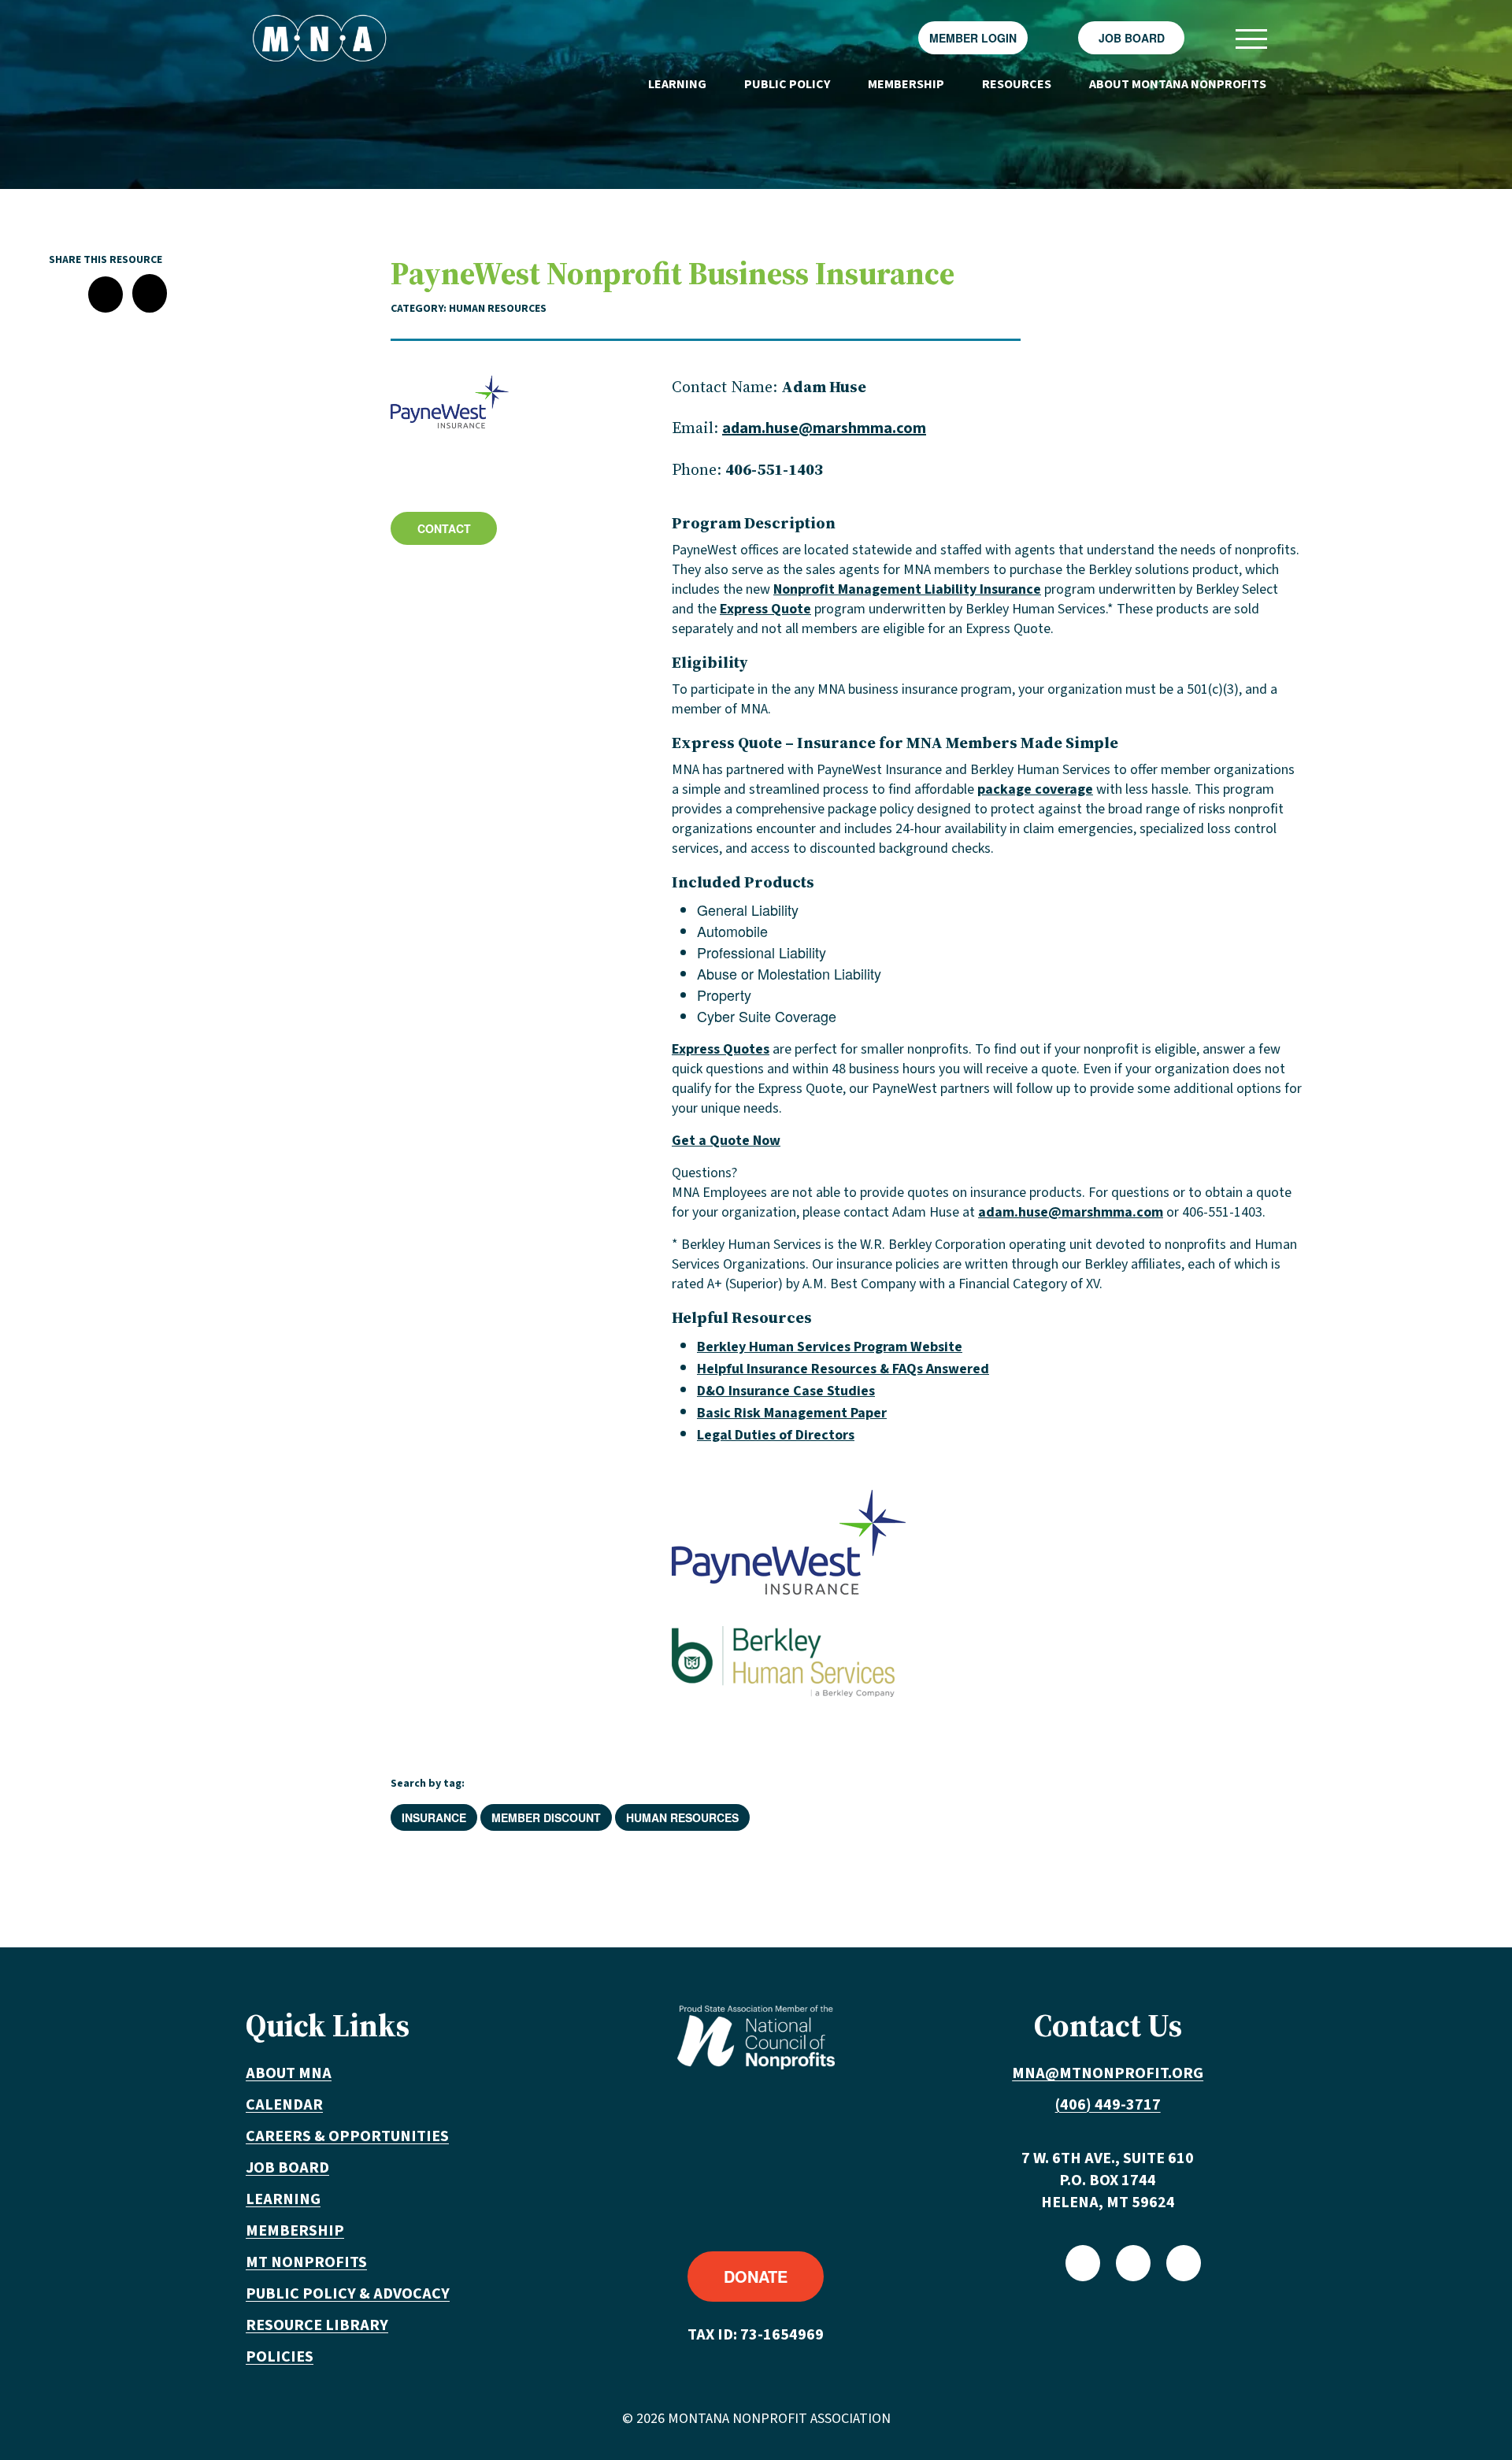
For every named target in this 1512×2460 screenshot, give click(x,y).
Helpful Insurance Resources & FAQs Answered (843, 1369)
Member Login (973, 38)
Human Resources (682, 1817)
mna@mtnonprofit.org (1108, 2073)
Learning (677, 84)
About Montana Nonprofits (1178, 84)
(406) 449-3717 (1108, 2105)
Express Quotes (721, 1049)
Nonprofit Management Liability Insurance (907, 589)
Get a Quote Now (726, 1141)
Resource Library (317, 2325)
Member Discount (546, 1817)
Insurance (434, 1817)
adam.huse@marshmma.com (824, 428)
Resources (1017, 84)
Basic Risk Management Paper (792, 1413)
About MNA (289, 2073)
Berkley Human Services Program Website (830, 1347)
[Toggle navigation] (1251, 38)
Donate (756, 2276)
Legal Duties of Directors (776, 1435)
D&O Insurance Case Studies (786, 1391)
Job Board (1132, 38)
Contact (444, 528)
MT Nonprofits (306, 2262)
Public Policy (787, 84)
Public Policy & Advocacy (348, 2294)
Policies (280, 2357)
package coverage (1035, 789)
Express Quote (765, 609)
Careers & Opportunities (347, 2136)
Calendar (284, 2105)
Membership (906, 84)
